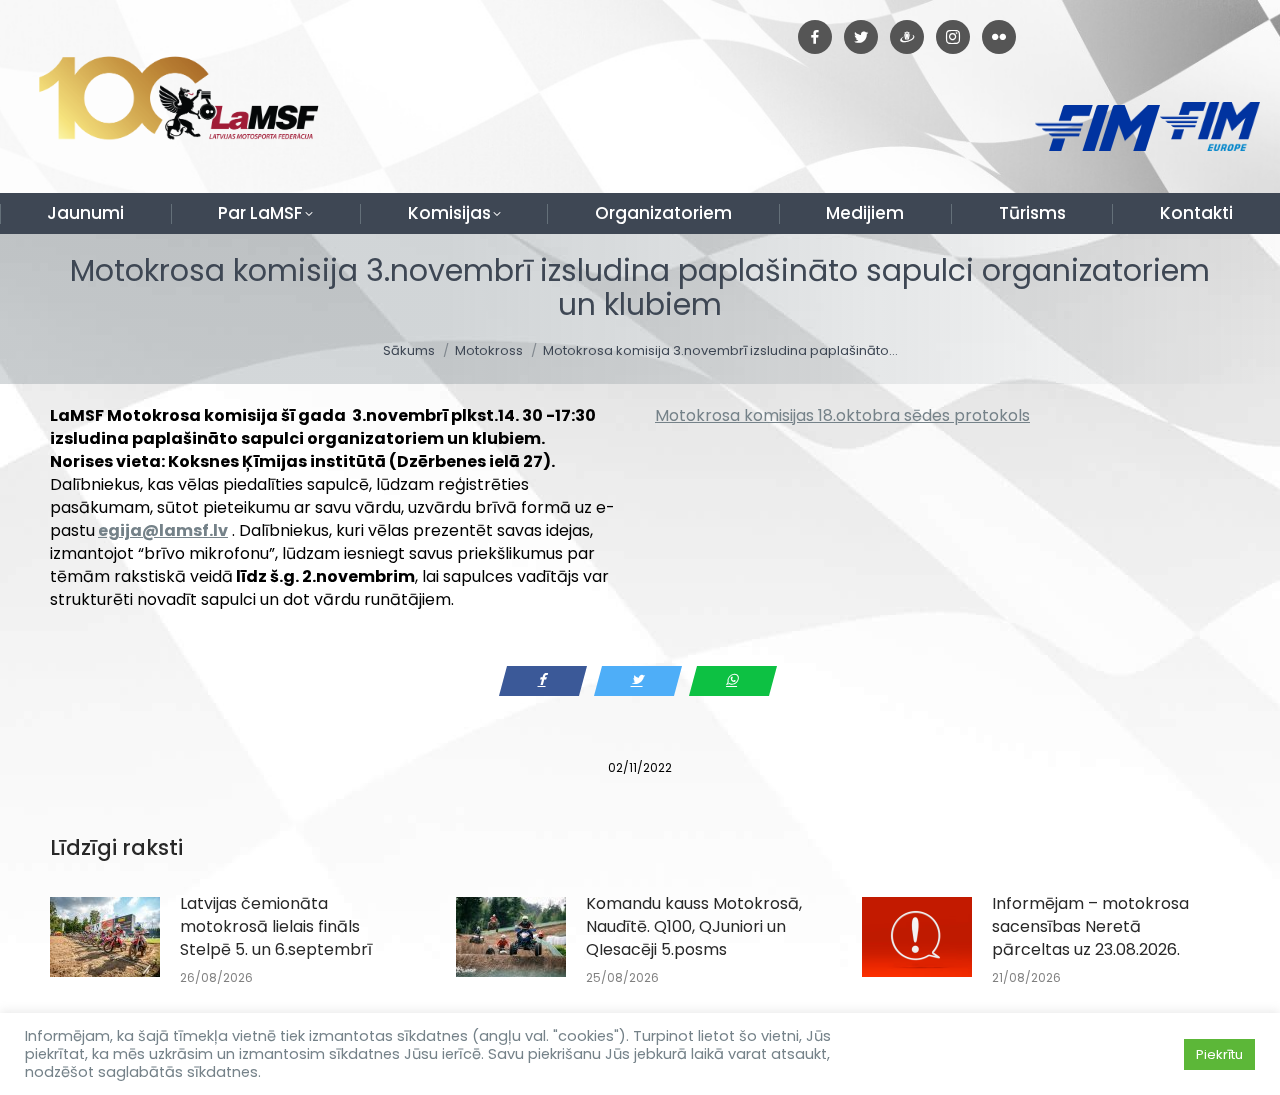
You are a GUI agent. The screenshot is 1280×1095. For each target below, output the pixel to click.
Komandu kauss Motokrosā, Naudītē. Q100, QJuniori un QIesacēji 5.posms (694, 926)
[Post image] (105, 937)
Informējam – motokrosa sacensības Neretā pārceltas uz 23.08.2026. (1090, 926)
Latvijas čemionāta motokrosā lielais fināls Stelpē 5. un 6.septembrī (276, 926)
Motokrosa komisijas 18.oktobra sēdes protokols (842, 415)
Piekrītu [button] (1219, 1054)
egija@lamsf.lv (163, 530)
